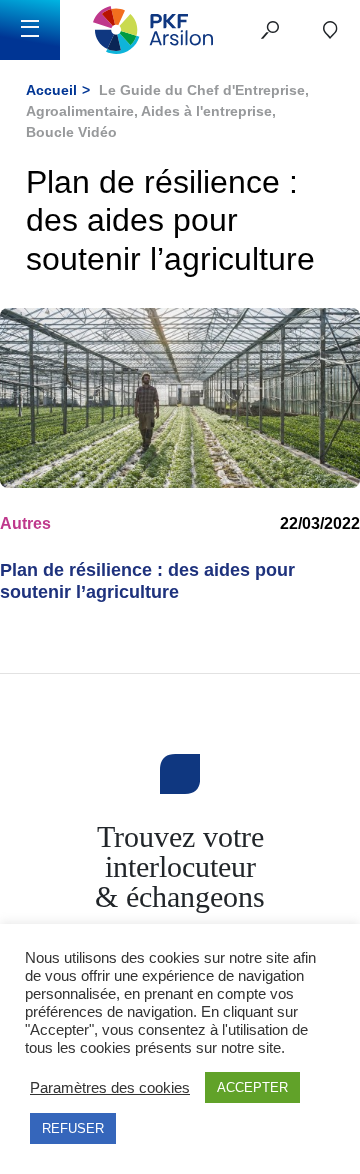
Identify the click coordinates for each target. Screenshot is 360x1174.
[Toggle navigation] (30, 30)
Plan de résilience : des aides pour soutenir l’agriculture (147, 581)
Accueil (51, 90)
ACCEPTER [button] (252, 1087)
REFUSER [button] (73, 1128)
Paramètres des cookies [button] (110, 1088)
